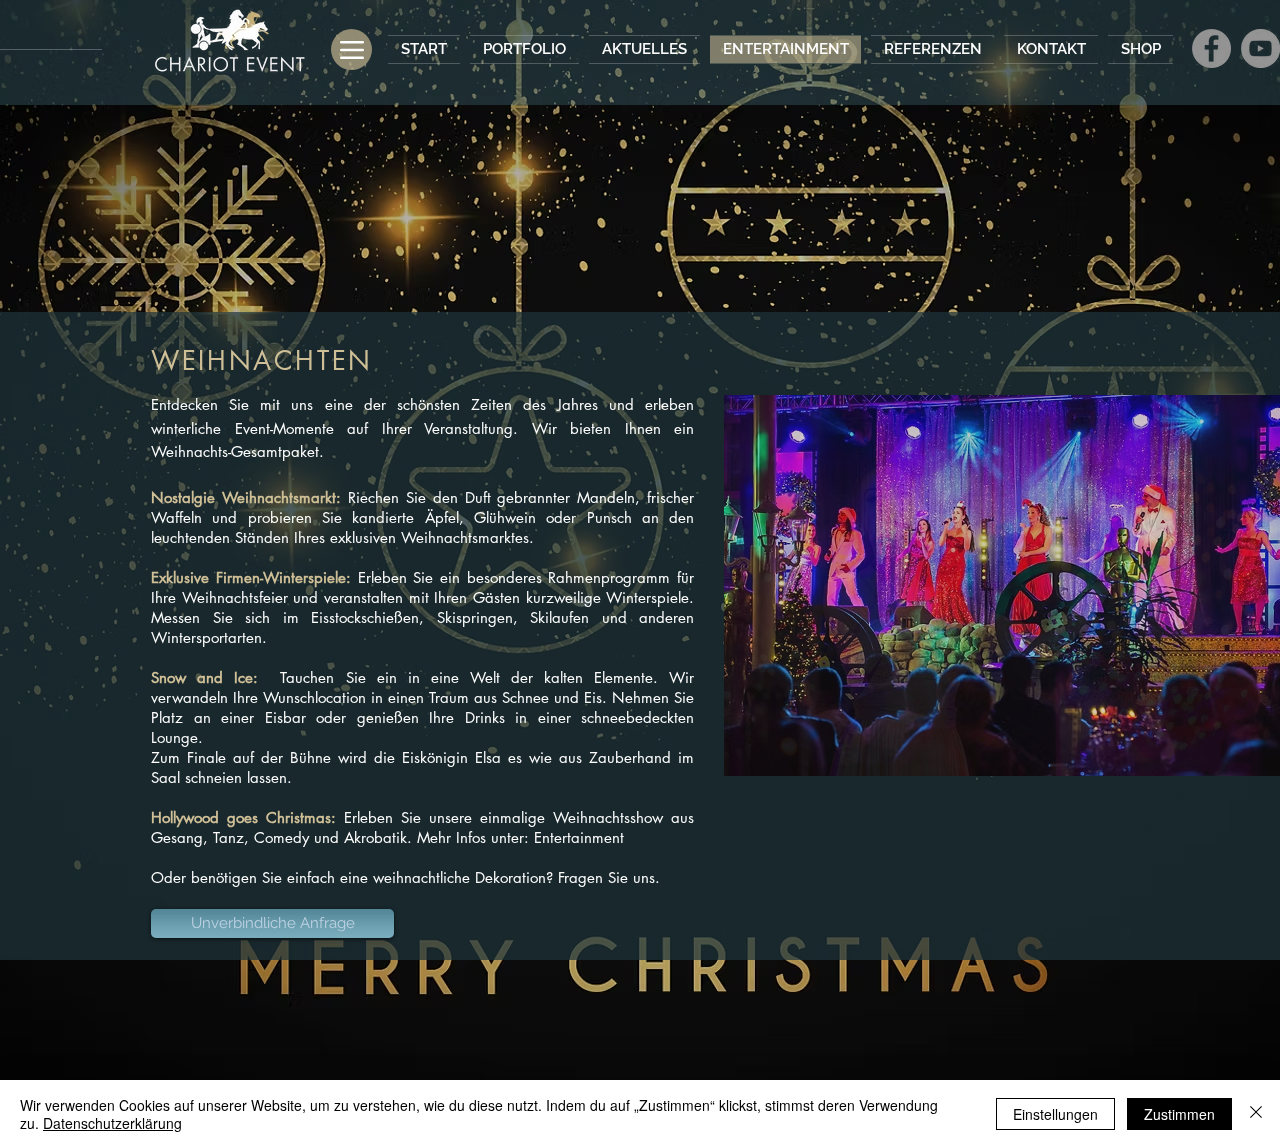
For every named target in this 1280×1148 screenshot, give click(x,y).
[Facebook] (1211, 48)
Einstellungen (1055, 1114)
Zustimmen (1179, 1114)
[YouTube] (1260, 48)
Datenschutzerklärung (112, 1123)
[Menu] (351, 49)
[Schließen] (1256, 1114)
